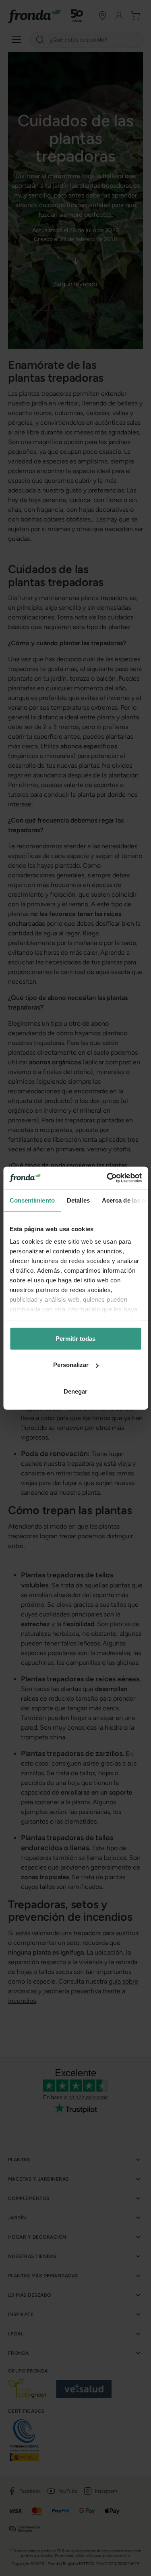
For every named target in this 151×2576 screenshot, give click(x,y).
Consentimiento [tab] (32, 1200)
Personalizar (71, 1365)
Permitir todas (75, 1338)
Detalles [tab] (78, 1200)
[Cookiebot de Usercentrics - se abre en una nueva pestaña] (108, 1178)
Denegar (75, 1391)
